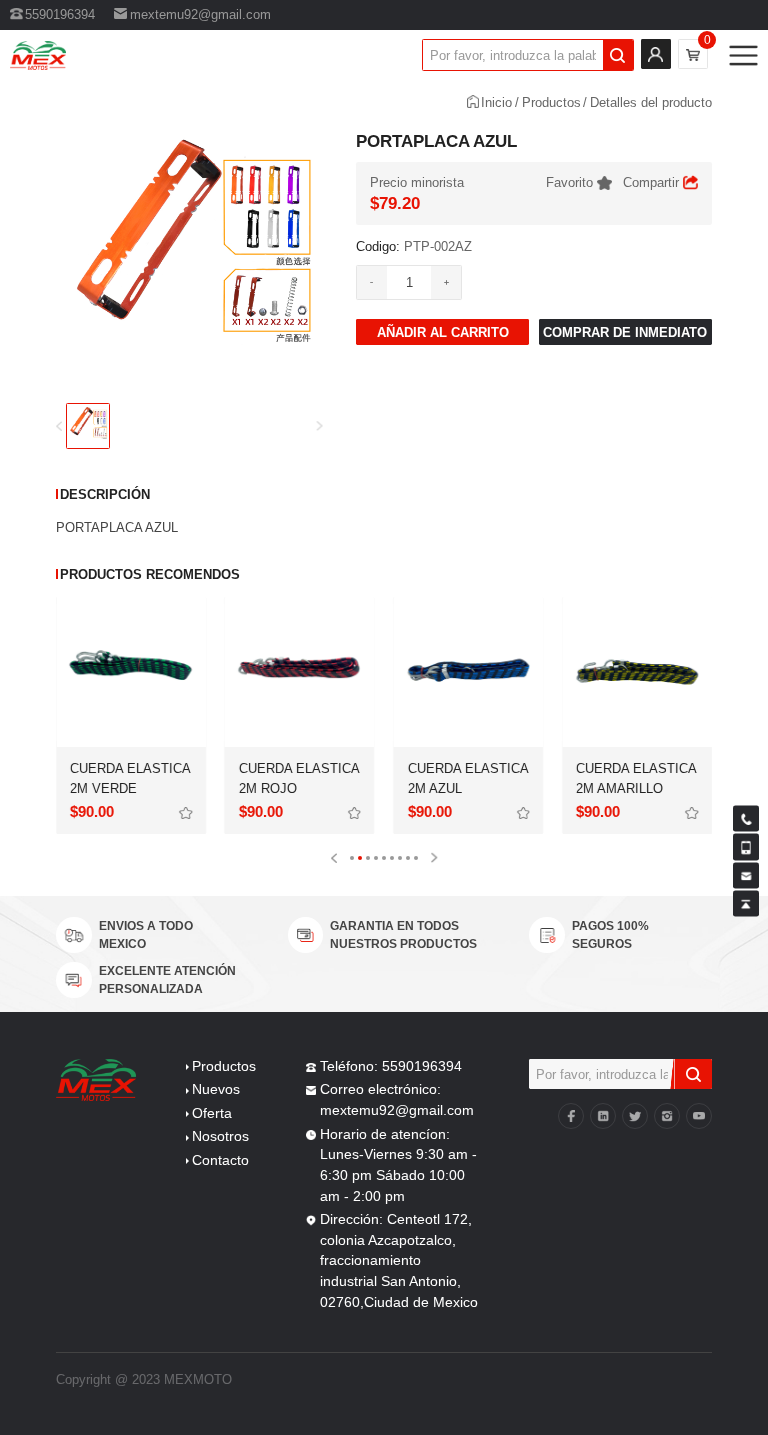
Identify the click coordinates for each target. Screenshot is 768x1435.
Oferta (212, 1113)
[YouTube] (699, 1116)
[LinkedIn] (603, 1116)
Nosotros (220, 1136)
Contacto (220, 1160)
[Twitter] (635, 1116)
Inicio (496, 102)
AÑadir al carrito (443, 332)
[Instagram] (667, 1116)
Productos (551, 102)
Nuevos (216, 1089)
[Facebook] (571, 1116)
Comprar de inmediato (625, 332)
